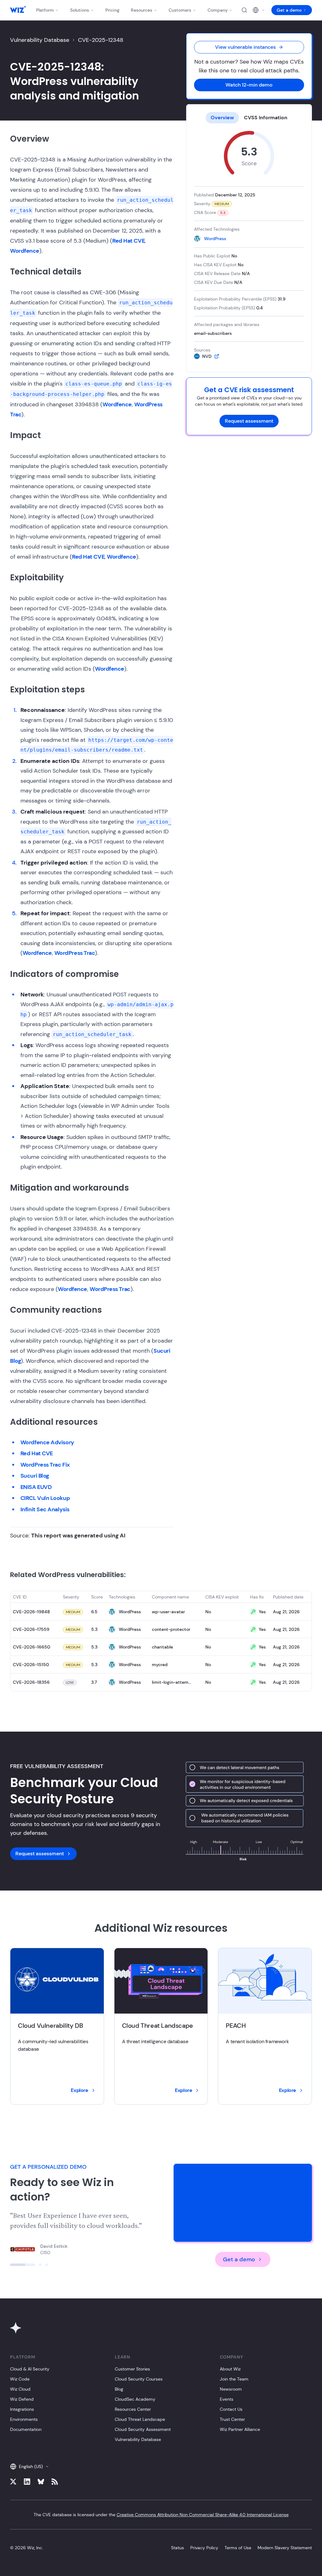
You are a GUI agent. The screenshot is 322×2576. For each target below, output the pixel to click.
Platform (45, 10)
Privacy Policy (204, 2548)
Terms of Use (238, 2548)
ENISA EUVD (36, 1487)
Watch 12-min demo (249, 85)
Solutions (80, 10)
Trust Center (232, 2419)
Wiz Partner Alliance (240, 2429)
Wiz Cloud (20, 2389)
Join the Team (234, 2379)
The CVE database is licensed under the (161, 2515)
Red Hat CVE (128, 241)
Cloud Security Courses (139, 2379)
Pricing (112, 10)
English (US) (31, 2466)
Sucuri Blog (35, 1476)
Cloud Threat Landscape (140, 2419)
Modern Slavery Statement (285, 2548)
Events (227, 2399)
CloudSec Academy (135, 2399)
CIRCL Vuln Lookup (45, 1498)
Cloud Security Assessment (143, 2429)
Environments (24, 2419)
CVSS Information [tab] (266, 118)
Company (218, 10)
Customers (180, 10)
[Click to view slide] (11, 2265)
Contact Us (231, 2409)
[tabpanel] (249, 245)
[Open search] (244, 10)
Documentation (26, 2429)
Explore (79, 2090)
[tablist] (249, 118)
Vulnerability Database (40, 40)
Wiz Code (20, 2379)
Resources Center (133, 2409)
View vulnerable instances (245, 47)
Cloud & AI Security (30, 2369)
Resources (142, 10)
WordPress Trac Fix (45, 1465)
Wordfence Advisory (47, 1442)
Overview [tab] (222, 118)
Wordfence (25, 251)
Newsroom (231, 2389)
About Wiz (230, 2369)
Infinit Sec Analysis (45, 1509)
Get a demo (289, 10)
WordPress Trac (75, 953)
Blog (119, 2389)
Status (178, 2548)
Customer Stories (132, 2369)
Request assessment (249, 421)
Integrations (22, 2409)
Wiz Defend (22, 2399)
